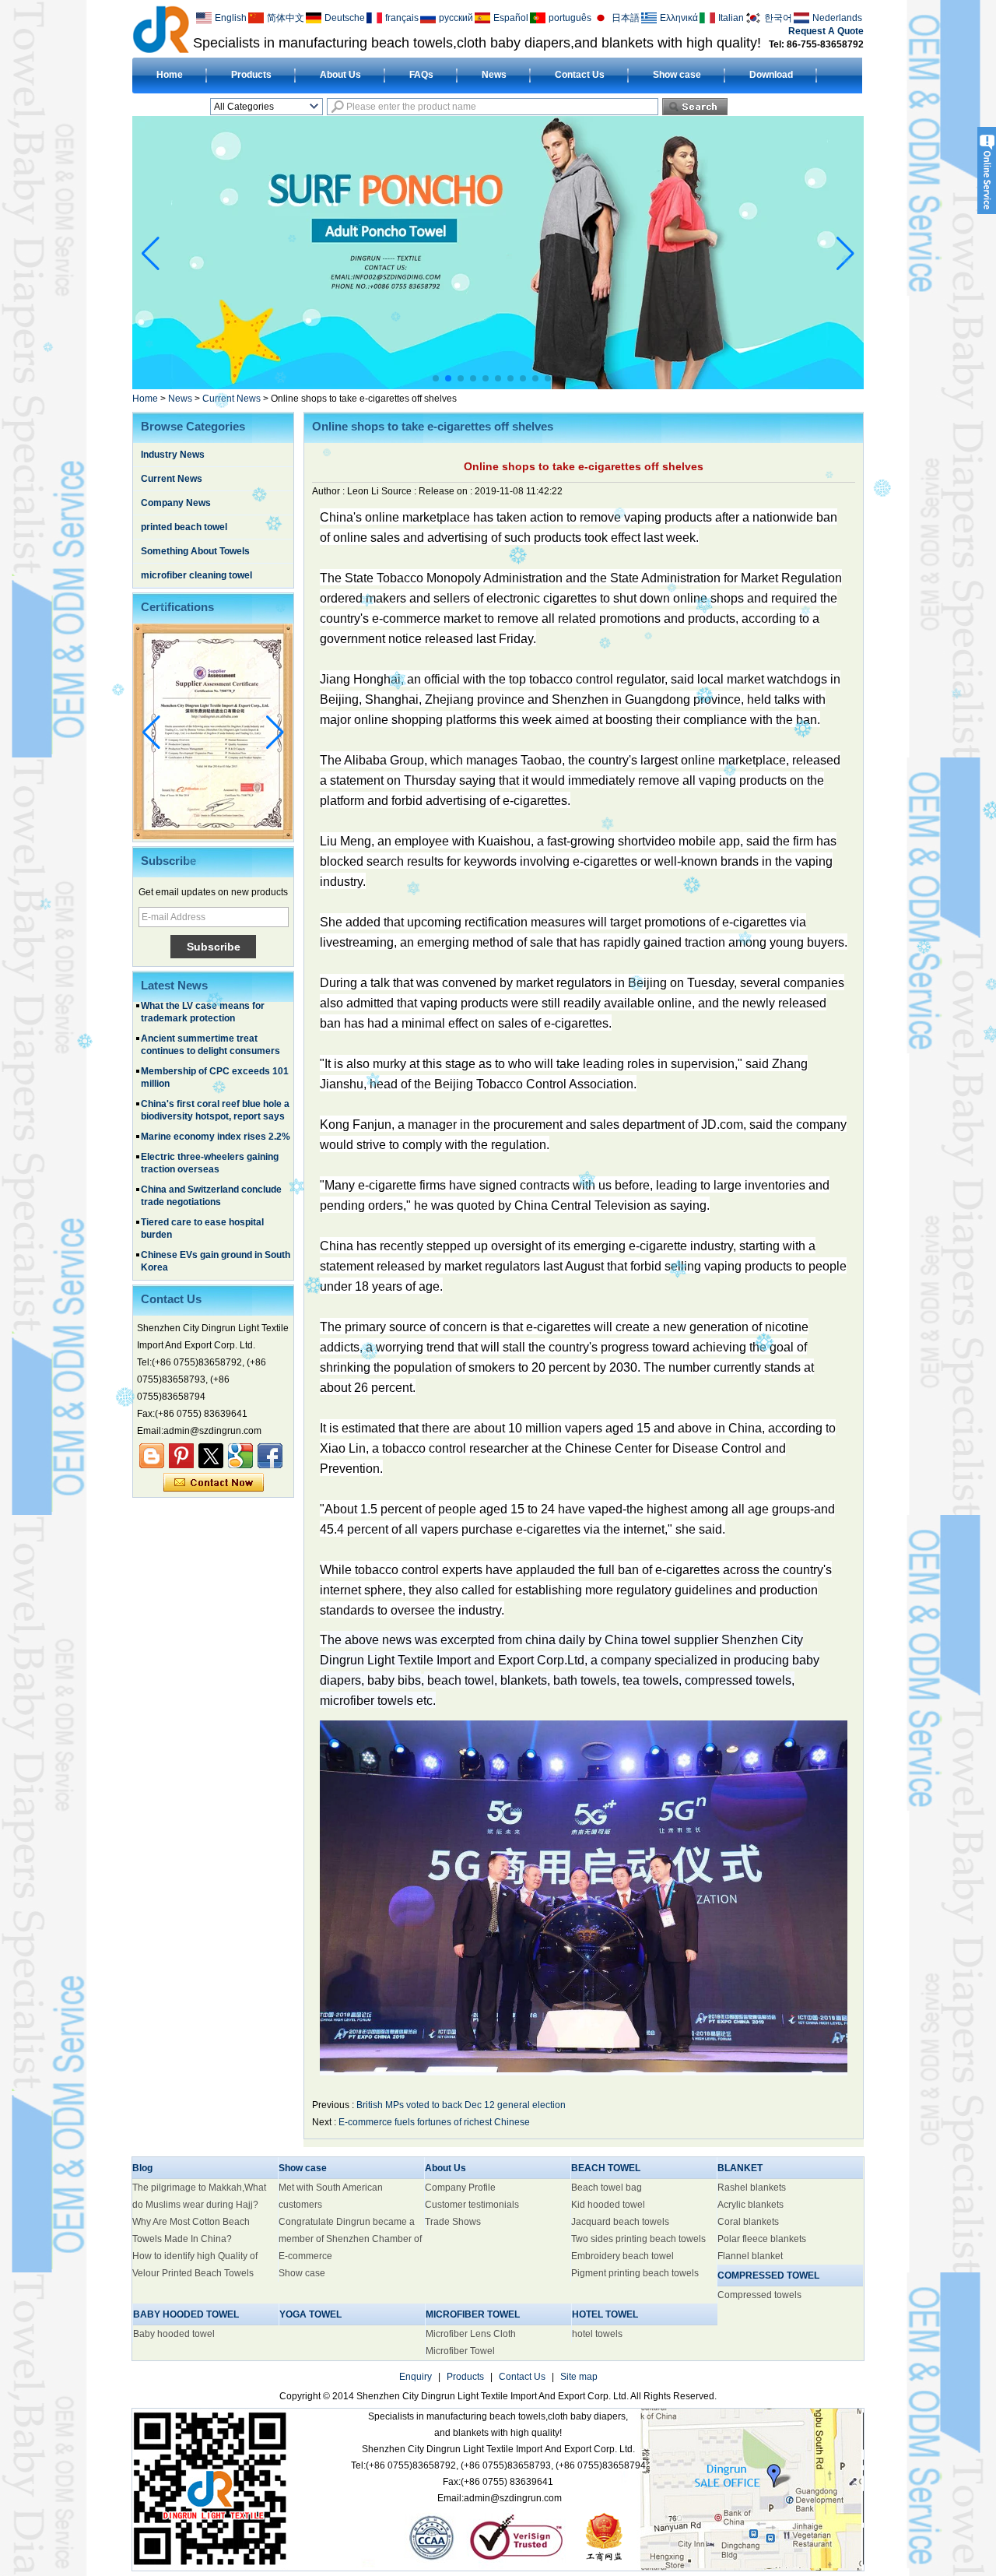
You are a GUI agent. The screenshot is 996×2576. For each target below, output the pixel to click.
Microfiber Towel (460, 2351)
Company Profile (460, 2188)
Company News (176, 503)
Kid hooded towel (608, 2205)
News (494, 75)
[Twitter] (211, 1456)
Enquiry (416, 2377)
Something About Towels (195, 551)
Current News (231, 399)
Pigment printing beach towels (635, 2273)
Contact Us (580, 75)
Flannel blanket (750, 2256)
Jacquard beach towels (620, 2222)
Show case (677, 75)
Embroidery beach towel (622, 2256)
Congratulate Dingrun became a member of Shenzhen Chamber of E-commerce (350, 2239)
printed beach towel (184, 527)
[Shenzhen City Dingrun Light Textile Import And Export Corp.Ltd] (161, 29)
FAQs (421, 75)
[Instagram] (181, 1456)
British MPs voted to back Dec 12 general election (461, 2105)
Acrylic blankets (751, 2205)
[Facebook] (270, 1456)
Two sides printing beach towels (638, 2239)
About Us (340, 75)
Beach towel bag (607, 2188)
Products (251, 75)
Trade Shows (453, 2222)
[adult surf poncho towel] (498, 386)
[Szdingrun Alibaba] (152, 1456)
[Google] (240, 1456)
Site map (579, 2377)
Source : (400, 491)
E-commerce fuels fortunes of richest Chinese (434, 2122)
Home (170, 75)
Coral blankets (748, 2222)
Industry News (173, 455)
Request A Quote (826, 31)
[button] (436, 378)
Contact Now (214, 1483)
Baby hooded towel (174, 2334)
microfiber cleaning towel (196, 575)
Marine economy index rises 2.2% (216, 1096)
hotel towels (597, 2334)
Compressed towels (759, 2295)
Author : (330, 491)
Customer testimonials (472, 2205)
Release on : (447, 491)
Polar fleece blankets (762, 2239)
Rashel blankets (752, 2188)
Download (771, 75)
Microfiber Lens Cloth (471, 2334)
